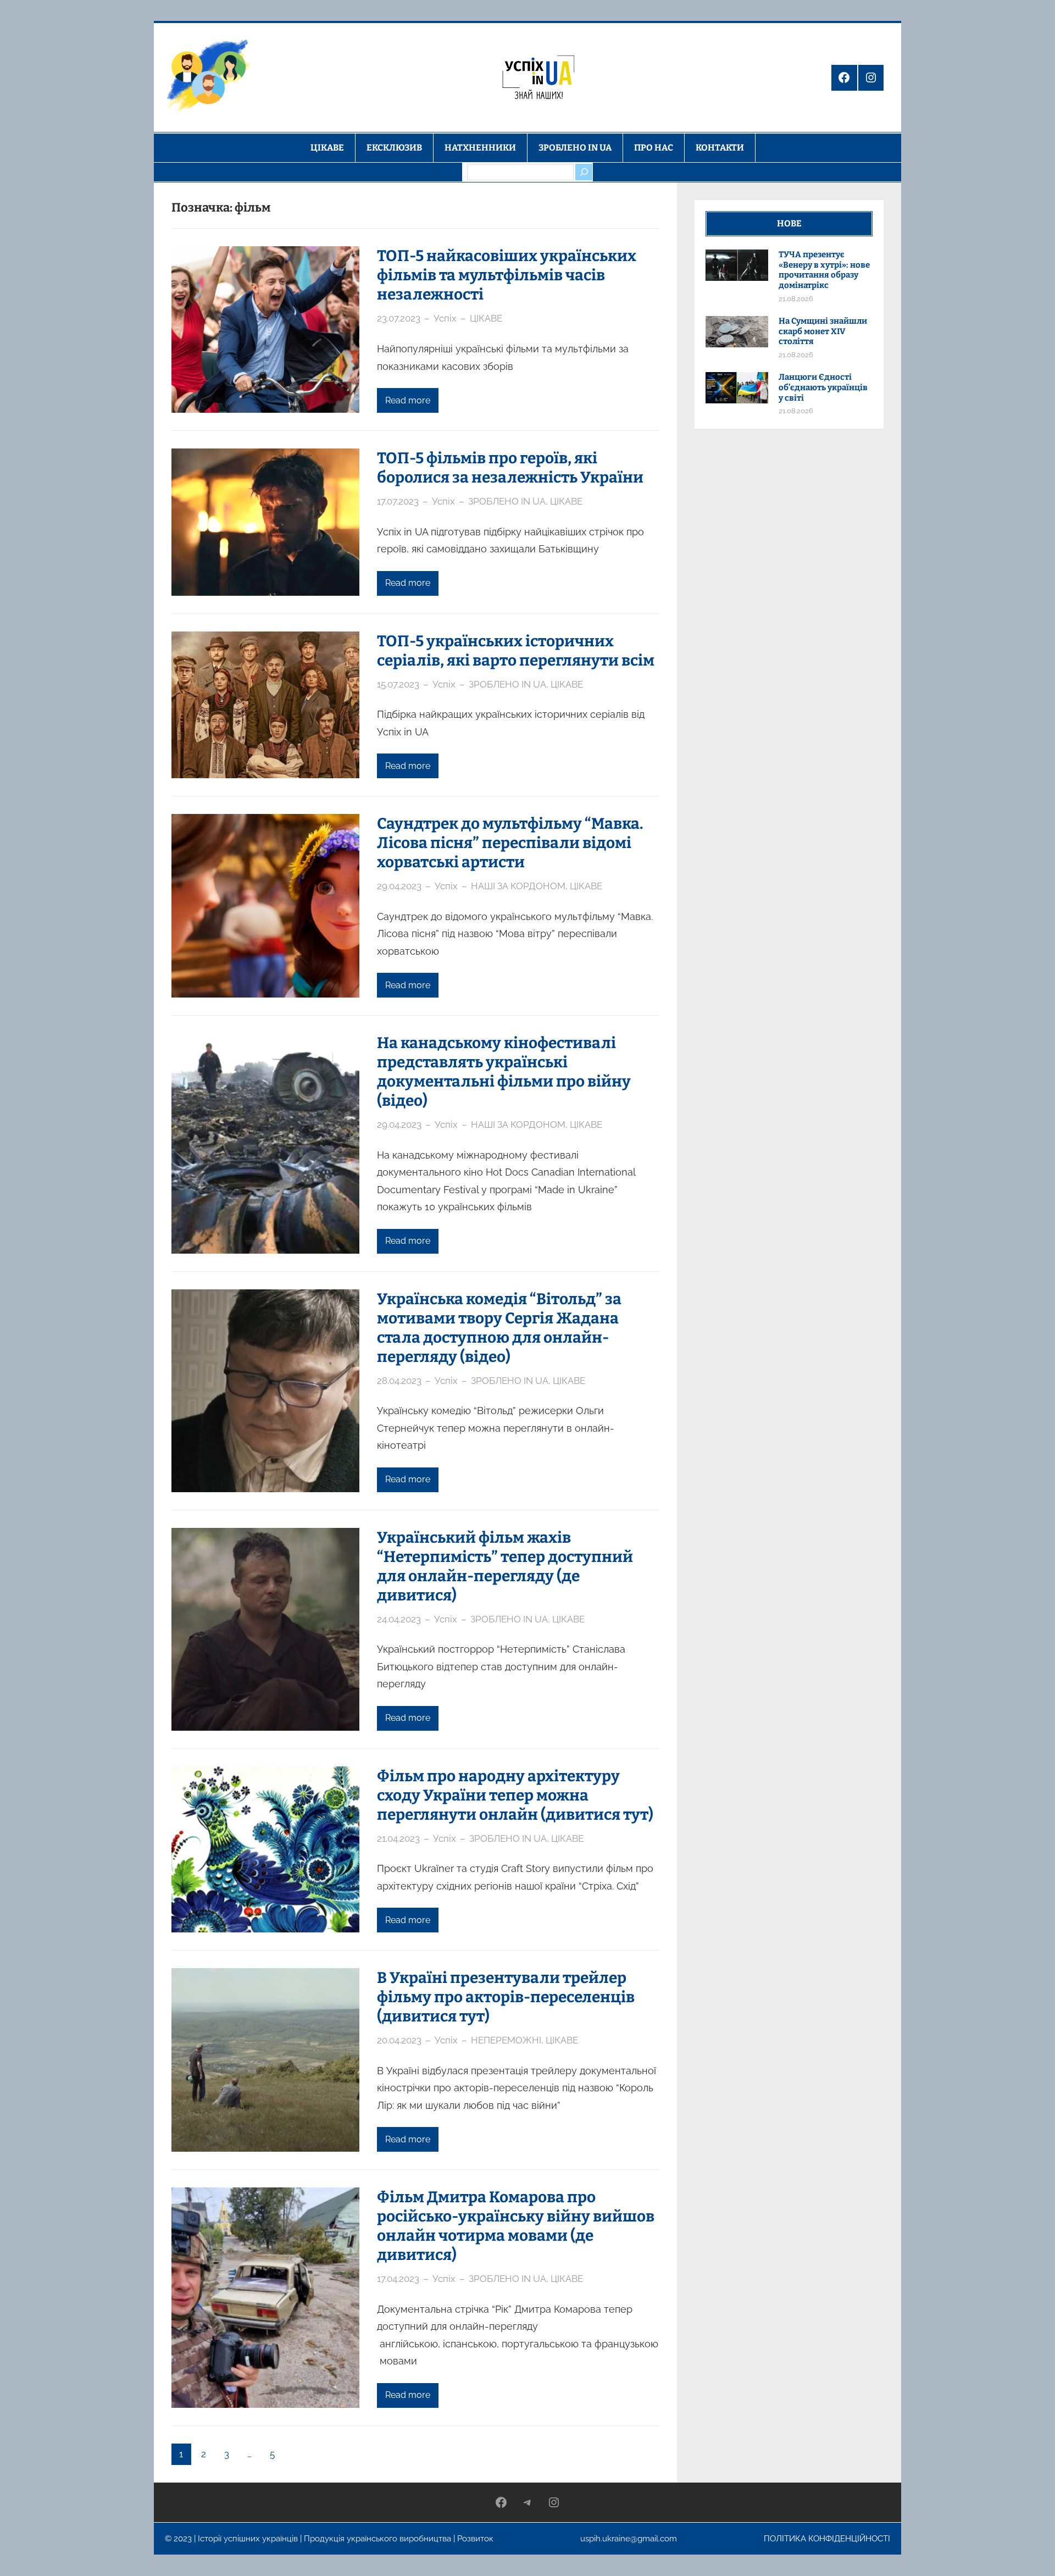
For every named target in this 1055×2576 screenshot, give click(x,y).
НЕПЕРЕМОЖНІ (506, 2040)
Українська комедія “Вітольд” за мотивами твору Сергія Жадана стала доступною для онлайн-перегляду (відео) (499, 1328)
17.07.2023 (398, 501)
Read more (408, 400)
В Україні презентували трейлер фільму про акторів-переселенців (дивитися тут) (506, 1997)
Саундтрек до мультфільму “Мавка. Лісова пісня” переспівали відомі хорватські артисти (510, 843)
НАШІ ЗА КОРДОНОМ (518, 886)
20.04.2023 (399, 2040)
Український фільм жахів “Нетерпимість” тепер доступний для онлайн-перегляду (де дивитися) (505, 1566)
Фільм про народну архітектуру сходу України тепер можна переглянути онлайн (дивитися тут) (515, 1795)
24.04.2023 (399, 1619)
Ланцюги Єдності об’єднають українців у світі (823, 387)
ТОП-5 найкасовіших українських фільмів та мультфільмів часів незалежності (507, 275)
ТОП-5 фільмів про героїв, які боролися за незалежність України (510, 468)
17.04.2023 (398, 2279)
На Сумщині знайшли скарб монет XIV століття (823, 331)
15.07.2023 (398, 684)
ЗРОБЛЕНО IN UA (507, 501)
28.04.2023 (399, 1381)
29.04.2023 (399, 886)
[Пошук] (584, 172)
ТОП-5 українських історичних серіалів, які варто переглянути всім (516, 651)
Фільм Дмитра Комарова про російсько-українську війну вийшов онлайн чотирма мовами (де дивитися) (516, 2226)
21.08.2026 (796, 299)
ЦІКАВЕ (486, 318)
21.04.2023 (398, 1838)
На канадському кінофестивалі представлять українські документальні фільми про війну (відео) (504, 1072)
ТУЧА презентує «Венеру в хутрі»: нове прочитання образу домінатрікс (824, 270)
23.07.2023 (399, 318)
